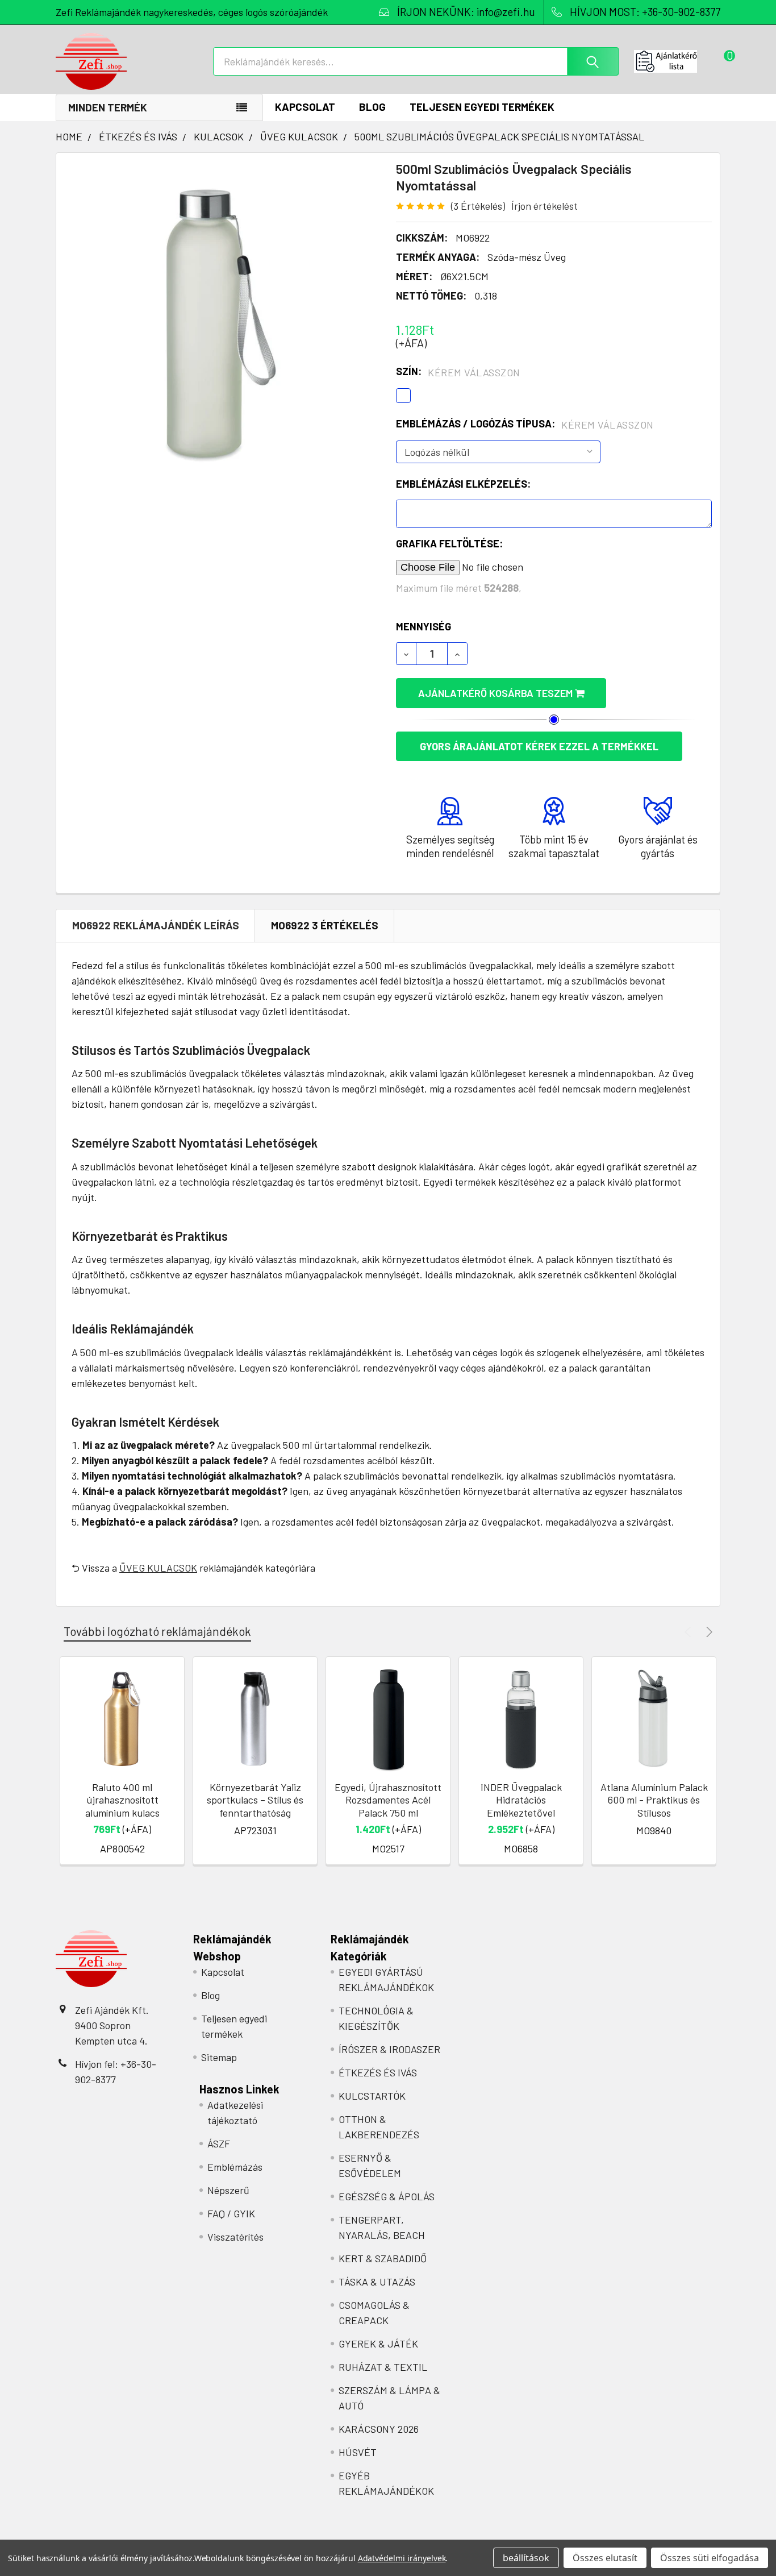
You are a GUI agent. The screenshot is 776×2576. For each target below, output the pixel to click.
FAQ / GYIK (231, 2213)
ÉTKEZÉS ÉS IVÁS (378, 2072)
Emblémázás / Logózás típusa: (525, 424)
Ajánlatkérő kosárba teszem (497, 693)
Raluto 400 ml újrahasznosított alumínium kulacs (122, 1800)
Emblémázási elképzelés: (463, 484)
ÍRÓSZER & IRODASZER (389, 2049)
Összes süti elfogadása (710, 2558)
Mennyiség (424, 626)
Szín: (458, 372)
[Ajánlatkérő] (677, 61)
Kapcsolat (305, 107)
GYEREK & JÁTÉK (378, 2344)
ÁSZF (219, 2143)
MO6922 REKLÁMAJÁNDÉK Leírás (156, 925)
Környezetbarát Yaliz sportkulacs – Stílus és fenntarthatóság (255, 1800)
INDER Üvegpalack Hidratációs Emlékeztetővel (521, 1800)
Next (708, 1632)
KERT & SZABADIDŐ (383, 2258)
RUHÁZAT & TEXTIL (383, 2367)
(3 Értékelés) (478, 206)
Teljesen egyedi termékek (482, 107)
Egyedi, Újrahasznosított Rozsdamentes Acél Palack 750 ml (388, 1800)
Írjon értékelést (545, 206)
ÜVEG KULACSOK (158, 1568)
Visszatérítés (235, 2237)
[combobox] (416, 61)
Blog (372, 107)
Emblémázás (235, 2167)
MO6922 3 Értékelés (325, 925)
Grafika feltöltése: (449, 543)
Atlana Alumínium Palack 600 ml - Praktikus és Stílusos (654, 1800)
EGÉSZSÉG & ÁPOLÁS (387, 2196)
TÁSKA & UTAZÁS (377, 2282)
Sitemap (219, 2057)
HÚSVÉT (358, 2452)
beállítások (526, 2558)
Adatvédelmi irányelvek (402, 2558)
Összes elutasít (605, 2558)
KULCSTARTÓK (372, 2096)
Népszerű (228, 2190)
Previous (689, 1632)
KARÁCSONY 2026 (379, 2429)
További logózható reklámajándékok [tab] (157, 1631)
